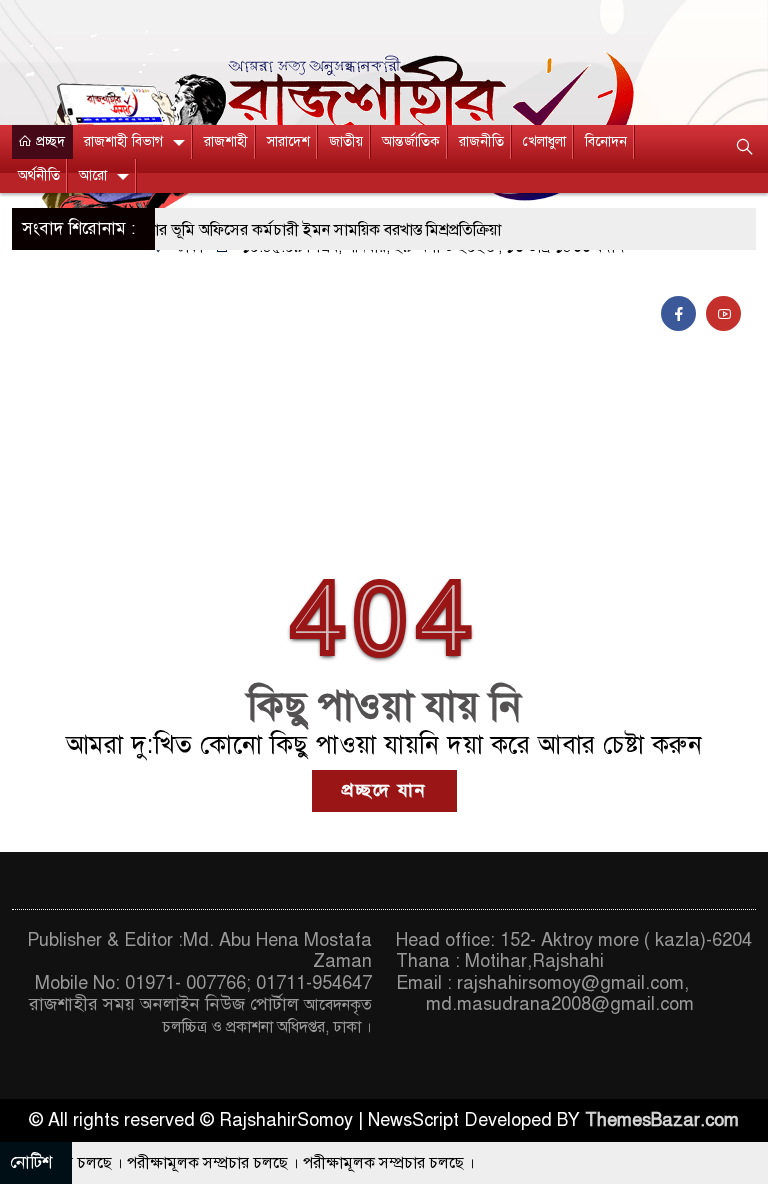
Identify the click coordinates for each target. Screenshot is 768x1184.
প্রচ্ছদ (48, 141)
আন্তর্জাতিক (411, 141)
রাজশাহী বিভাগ (123, 141)
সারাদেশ (288, 141)
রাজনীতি (481, 141)
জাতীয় (346, 141)
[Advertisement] (384, 400)
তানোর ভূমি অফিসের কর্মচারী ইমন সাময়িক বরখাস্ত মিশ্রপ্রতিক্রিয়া (294, 230)
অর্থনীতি (39, 175)
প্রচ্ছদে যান (384, 790)
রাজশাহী (226, 141)
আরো (93, 175)
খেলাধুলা (544, 141)
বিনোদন (606, 141)
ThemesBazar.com (662, 1120)
